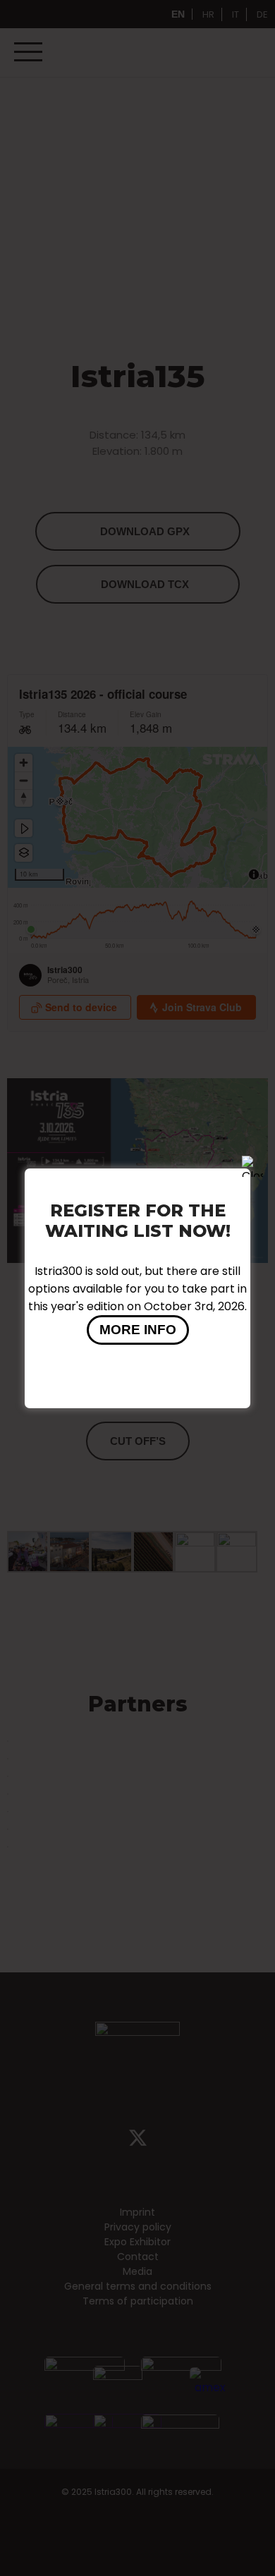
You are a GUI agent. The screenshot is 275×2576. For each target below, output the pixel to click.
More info (138, 1330)
